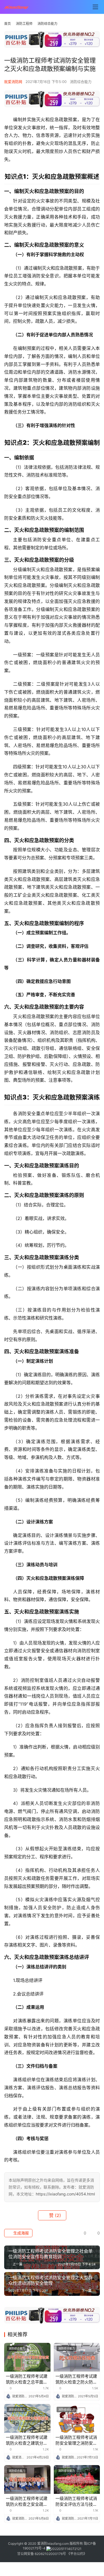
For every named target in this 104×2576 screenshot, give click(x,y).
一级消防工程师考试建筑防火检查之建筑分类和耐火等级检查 (27, 2440)
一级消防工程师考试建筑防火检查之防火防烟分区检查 (76, 2379)
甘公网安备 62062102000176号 (42, 2554)
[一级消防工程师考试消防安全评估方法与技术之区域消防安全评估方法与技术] (77, 2479)
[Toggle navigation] (95, 7)
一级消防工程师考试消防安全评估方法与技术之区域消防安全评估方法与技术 (76, 2501)
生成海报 (21, 2233)
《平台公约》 (77, 2554)
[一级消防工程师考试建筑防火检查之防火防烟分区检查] (77, 2357)
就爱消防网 (13, 82)
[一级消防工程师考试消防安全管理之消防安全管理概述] (77, 2418)
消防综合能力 (81, 82)
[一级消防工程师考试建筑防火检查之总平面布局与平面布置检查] (27, 2357)
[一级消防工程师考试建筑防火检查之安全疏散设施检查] (27, 2479)
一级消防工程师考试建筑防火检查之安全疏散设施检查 (27, 2501)
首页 (7, 24)
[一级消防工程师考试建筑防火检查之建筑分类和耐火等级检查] (27, 2418)
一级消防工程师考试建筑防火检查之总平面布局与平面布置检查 (27, 2379)
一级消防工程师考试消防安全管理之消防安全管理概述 (76, 2440)
